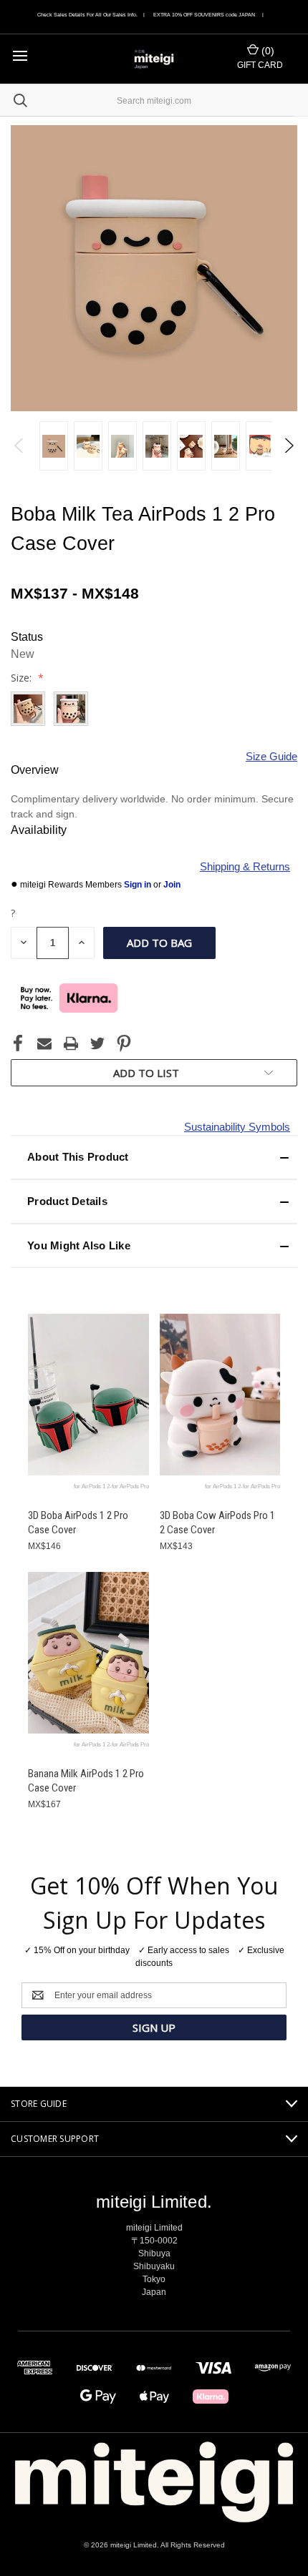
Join (172, 885)
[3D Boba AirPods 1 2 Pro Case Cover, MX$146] (88, 1395)
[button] (154, 1157)
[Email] (44, 1043)
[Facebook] (18, 1043)
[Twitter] (97, 1043)
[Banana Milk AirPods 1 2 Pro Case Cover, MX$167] (88, 1653)
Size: (23, 678)
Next (288, 446)
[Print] (71, 1043)
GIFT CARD (260, 65)
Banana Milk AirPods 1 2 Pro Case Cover (86, 1781)
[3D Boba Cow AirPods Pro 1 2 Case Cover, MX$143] (220, 1395)
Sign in (139, 885)
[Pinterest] (124, 1043)
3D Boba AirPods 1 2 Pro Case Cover (78, 1523)
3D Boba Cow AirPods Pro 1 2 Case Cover (217, 1523)
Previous (20, 446)
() (266, 51)
